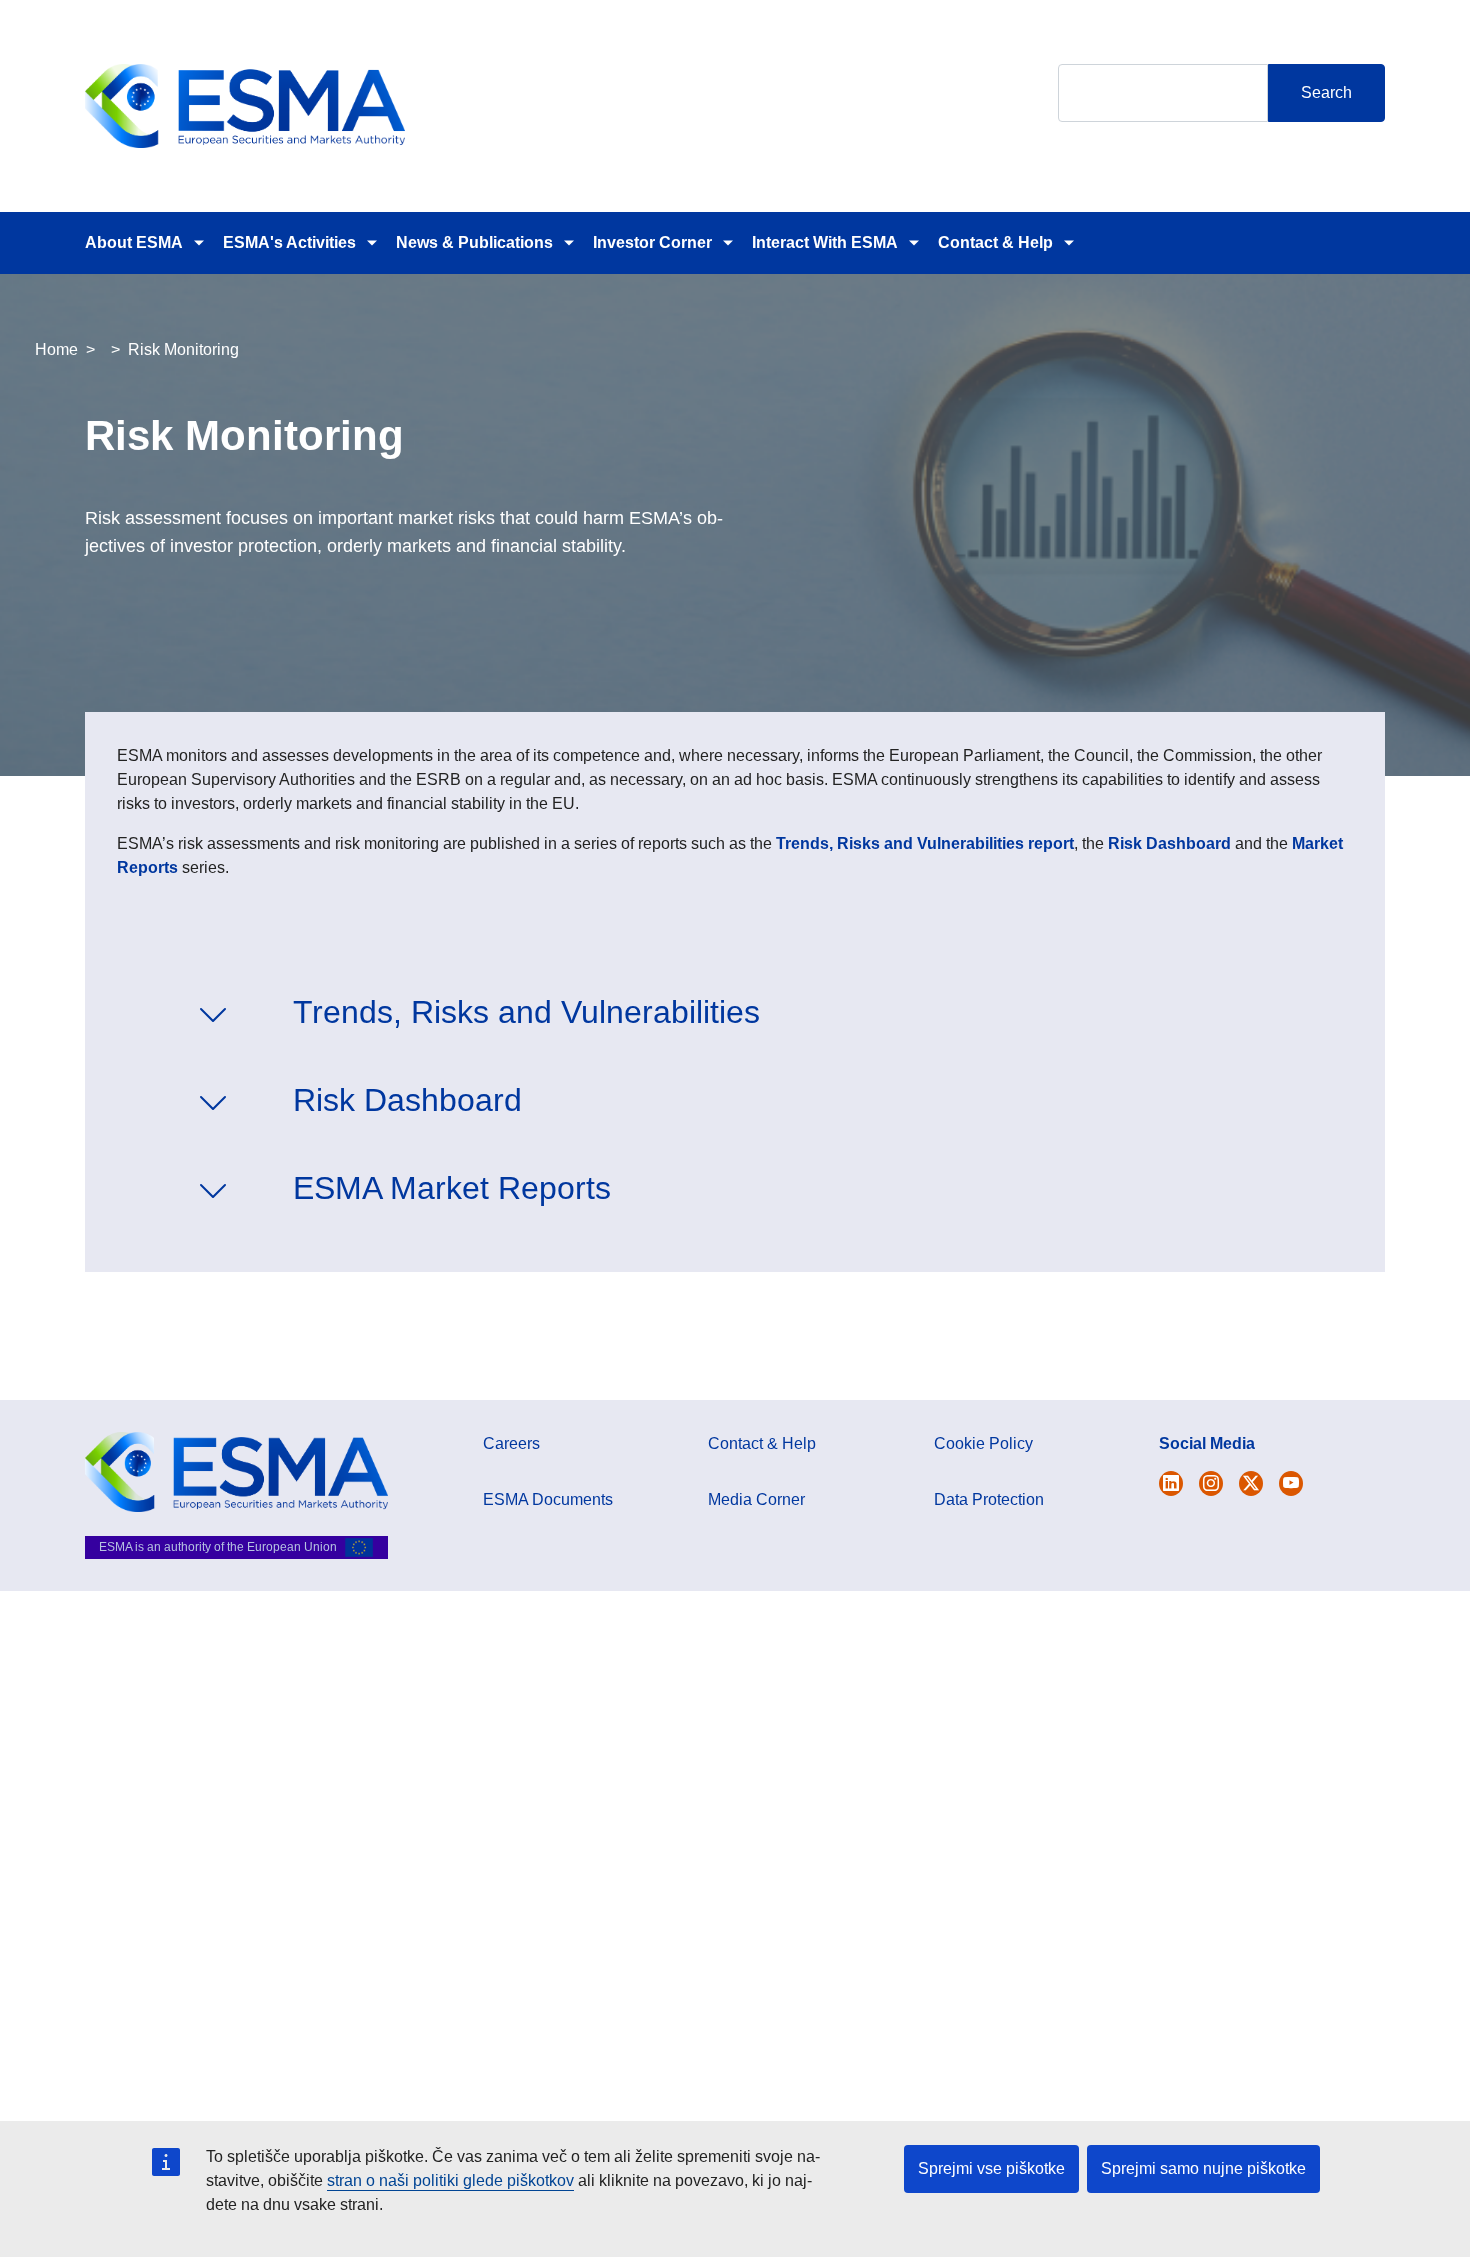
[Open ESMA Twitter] (1171, 1483)
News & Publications (474, 242)
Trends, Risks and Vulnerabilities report (925, 843)
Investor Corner (652, 242)
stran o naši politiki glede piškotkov (450, 2180)
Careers (511, 1443)
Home (56, 349)
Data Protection (989, 1499)
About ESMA (134, 242)
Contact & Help (995, 242)
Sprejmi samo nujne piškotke (1203, 2168)
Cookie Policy (983, 1443)
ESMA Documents (548, 1499)
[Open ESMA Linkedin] (1251, 1483)
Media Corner (756, 1499)
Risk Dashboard (1169, 843)
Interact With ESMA (825, 242)
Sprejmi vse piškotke (991, 2168)
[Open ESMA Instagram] (1211, 1483)
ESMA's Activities (289, 242)
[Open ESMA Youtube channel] (1291, 1483)
